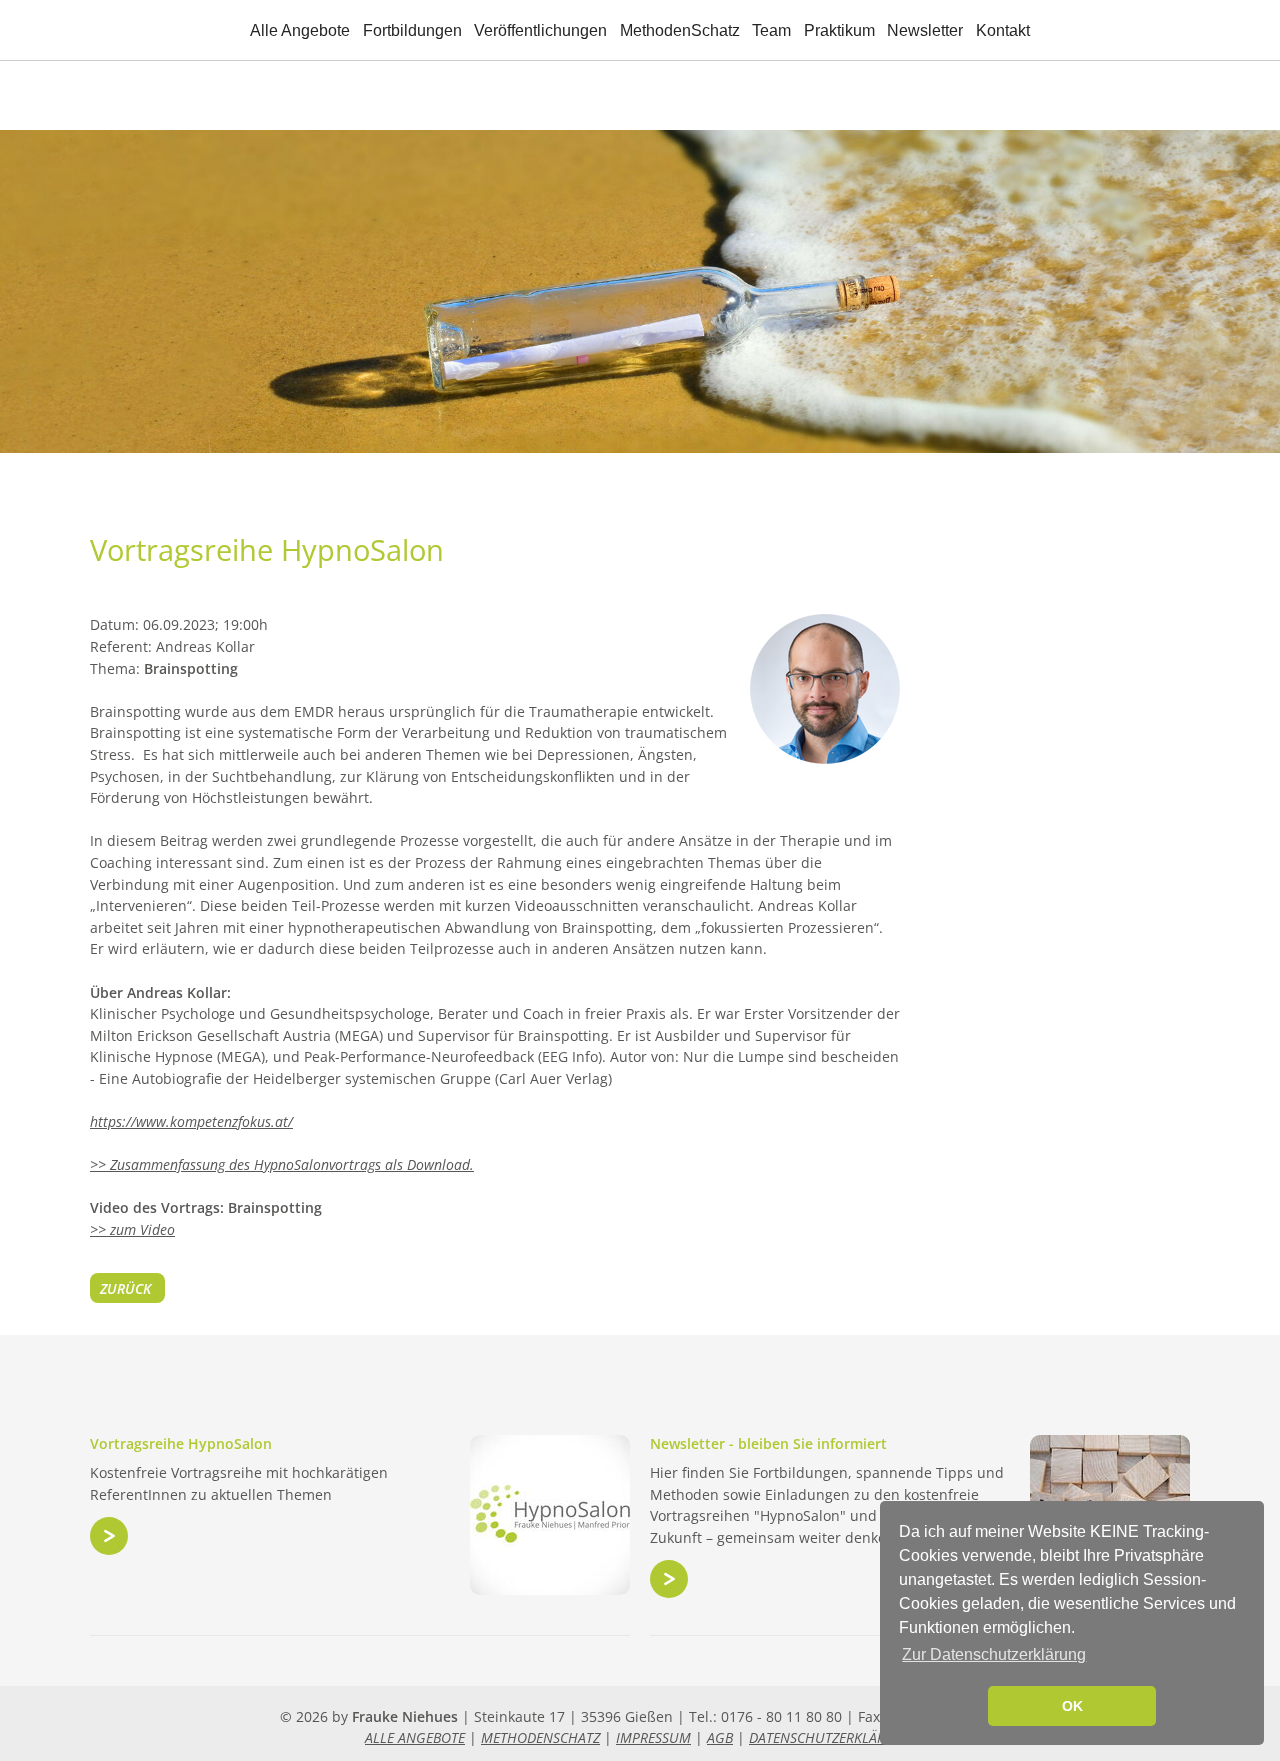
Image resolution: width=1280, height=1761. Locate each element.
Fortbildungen (412, 30)
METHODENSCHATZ (540, 1737)
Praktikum (839, 30)
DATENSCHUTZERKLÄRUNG (832, 1737)
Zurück (125, 1288)
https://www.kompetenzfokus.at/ (191, 1121)
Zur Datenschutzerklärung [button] (994, 1654)
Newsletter (925, 30)
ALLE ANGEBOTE (415, 1737)
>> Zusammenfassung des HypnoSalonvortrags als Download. (282, 1164)
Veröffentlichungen (540, 30)
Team (771, 30)
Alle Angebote (300, 30)
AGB (720, 1737)
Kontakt (1003, 30)
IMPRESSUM (653, 1737)
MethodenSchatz (680, 30)
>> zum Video (132, 1229)
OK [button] (1072, 1706)
